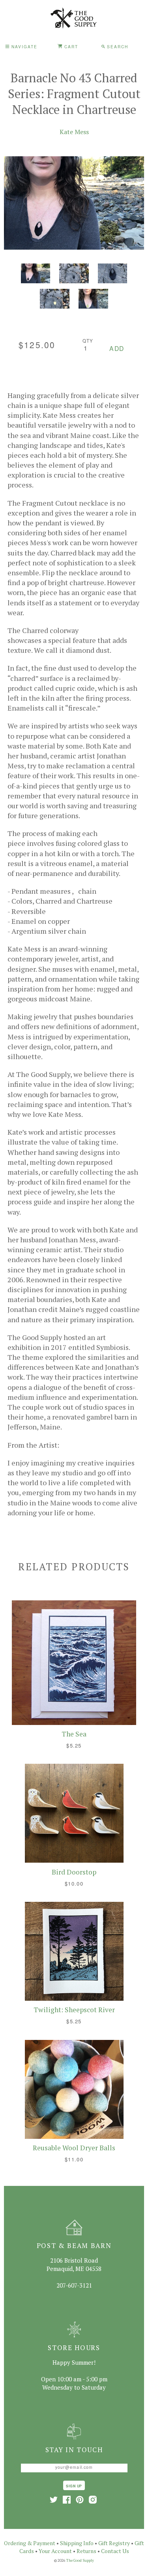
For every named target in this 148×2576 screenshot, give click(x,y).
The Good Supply (80, 2560)
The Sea (74, 1734)
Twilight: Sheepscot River (74, 2010)
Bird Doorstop (74, 1872)
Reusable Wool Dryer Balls (74, 2148)
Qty (88, 341)
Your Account (55, 2551)
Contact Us (115, 2551)
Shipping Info (77, 2543)
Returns (86, 2551)
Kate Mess (74, 132)
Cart (70, 46)
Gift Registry (114, 2543)
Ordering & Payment (30, 2543)
